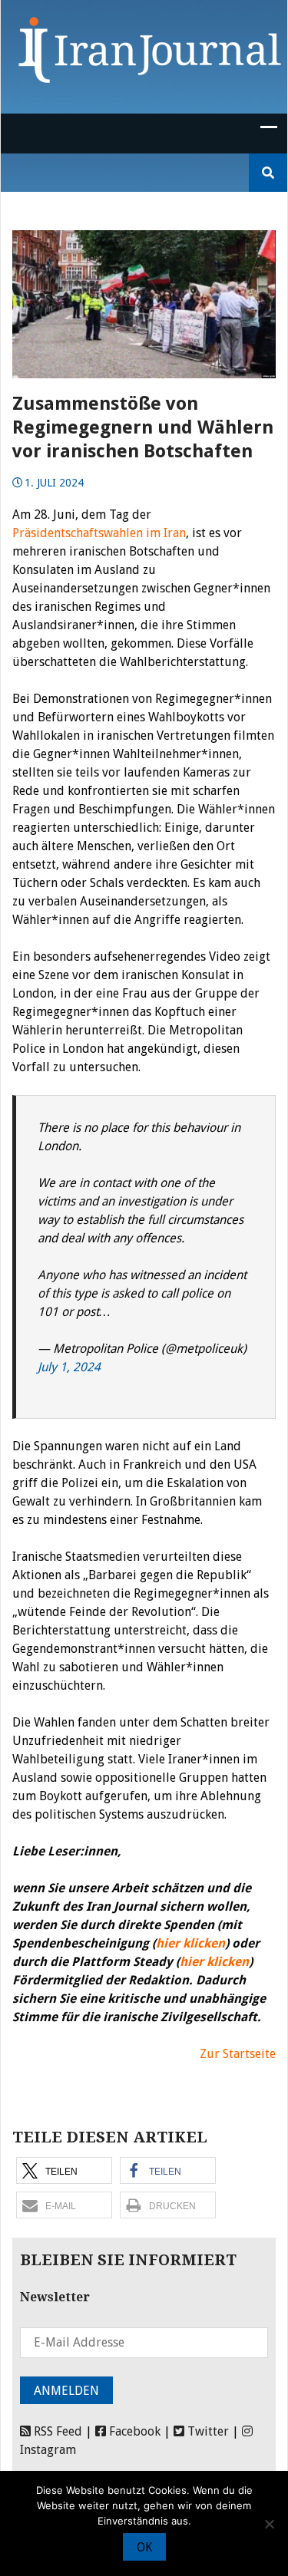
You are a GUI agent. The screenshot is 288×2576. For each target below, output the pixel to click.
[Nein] (269, 2524)
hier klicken (190, 1943)
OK (144, 2547)
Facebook (133, 2431)
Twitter (207, 2431)
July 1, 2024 (69, 1367)
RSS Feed (56, 2431)
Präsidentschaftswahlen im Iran (99, 533)
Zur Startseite (238, 2054)
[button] (64, 2170)
